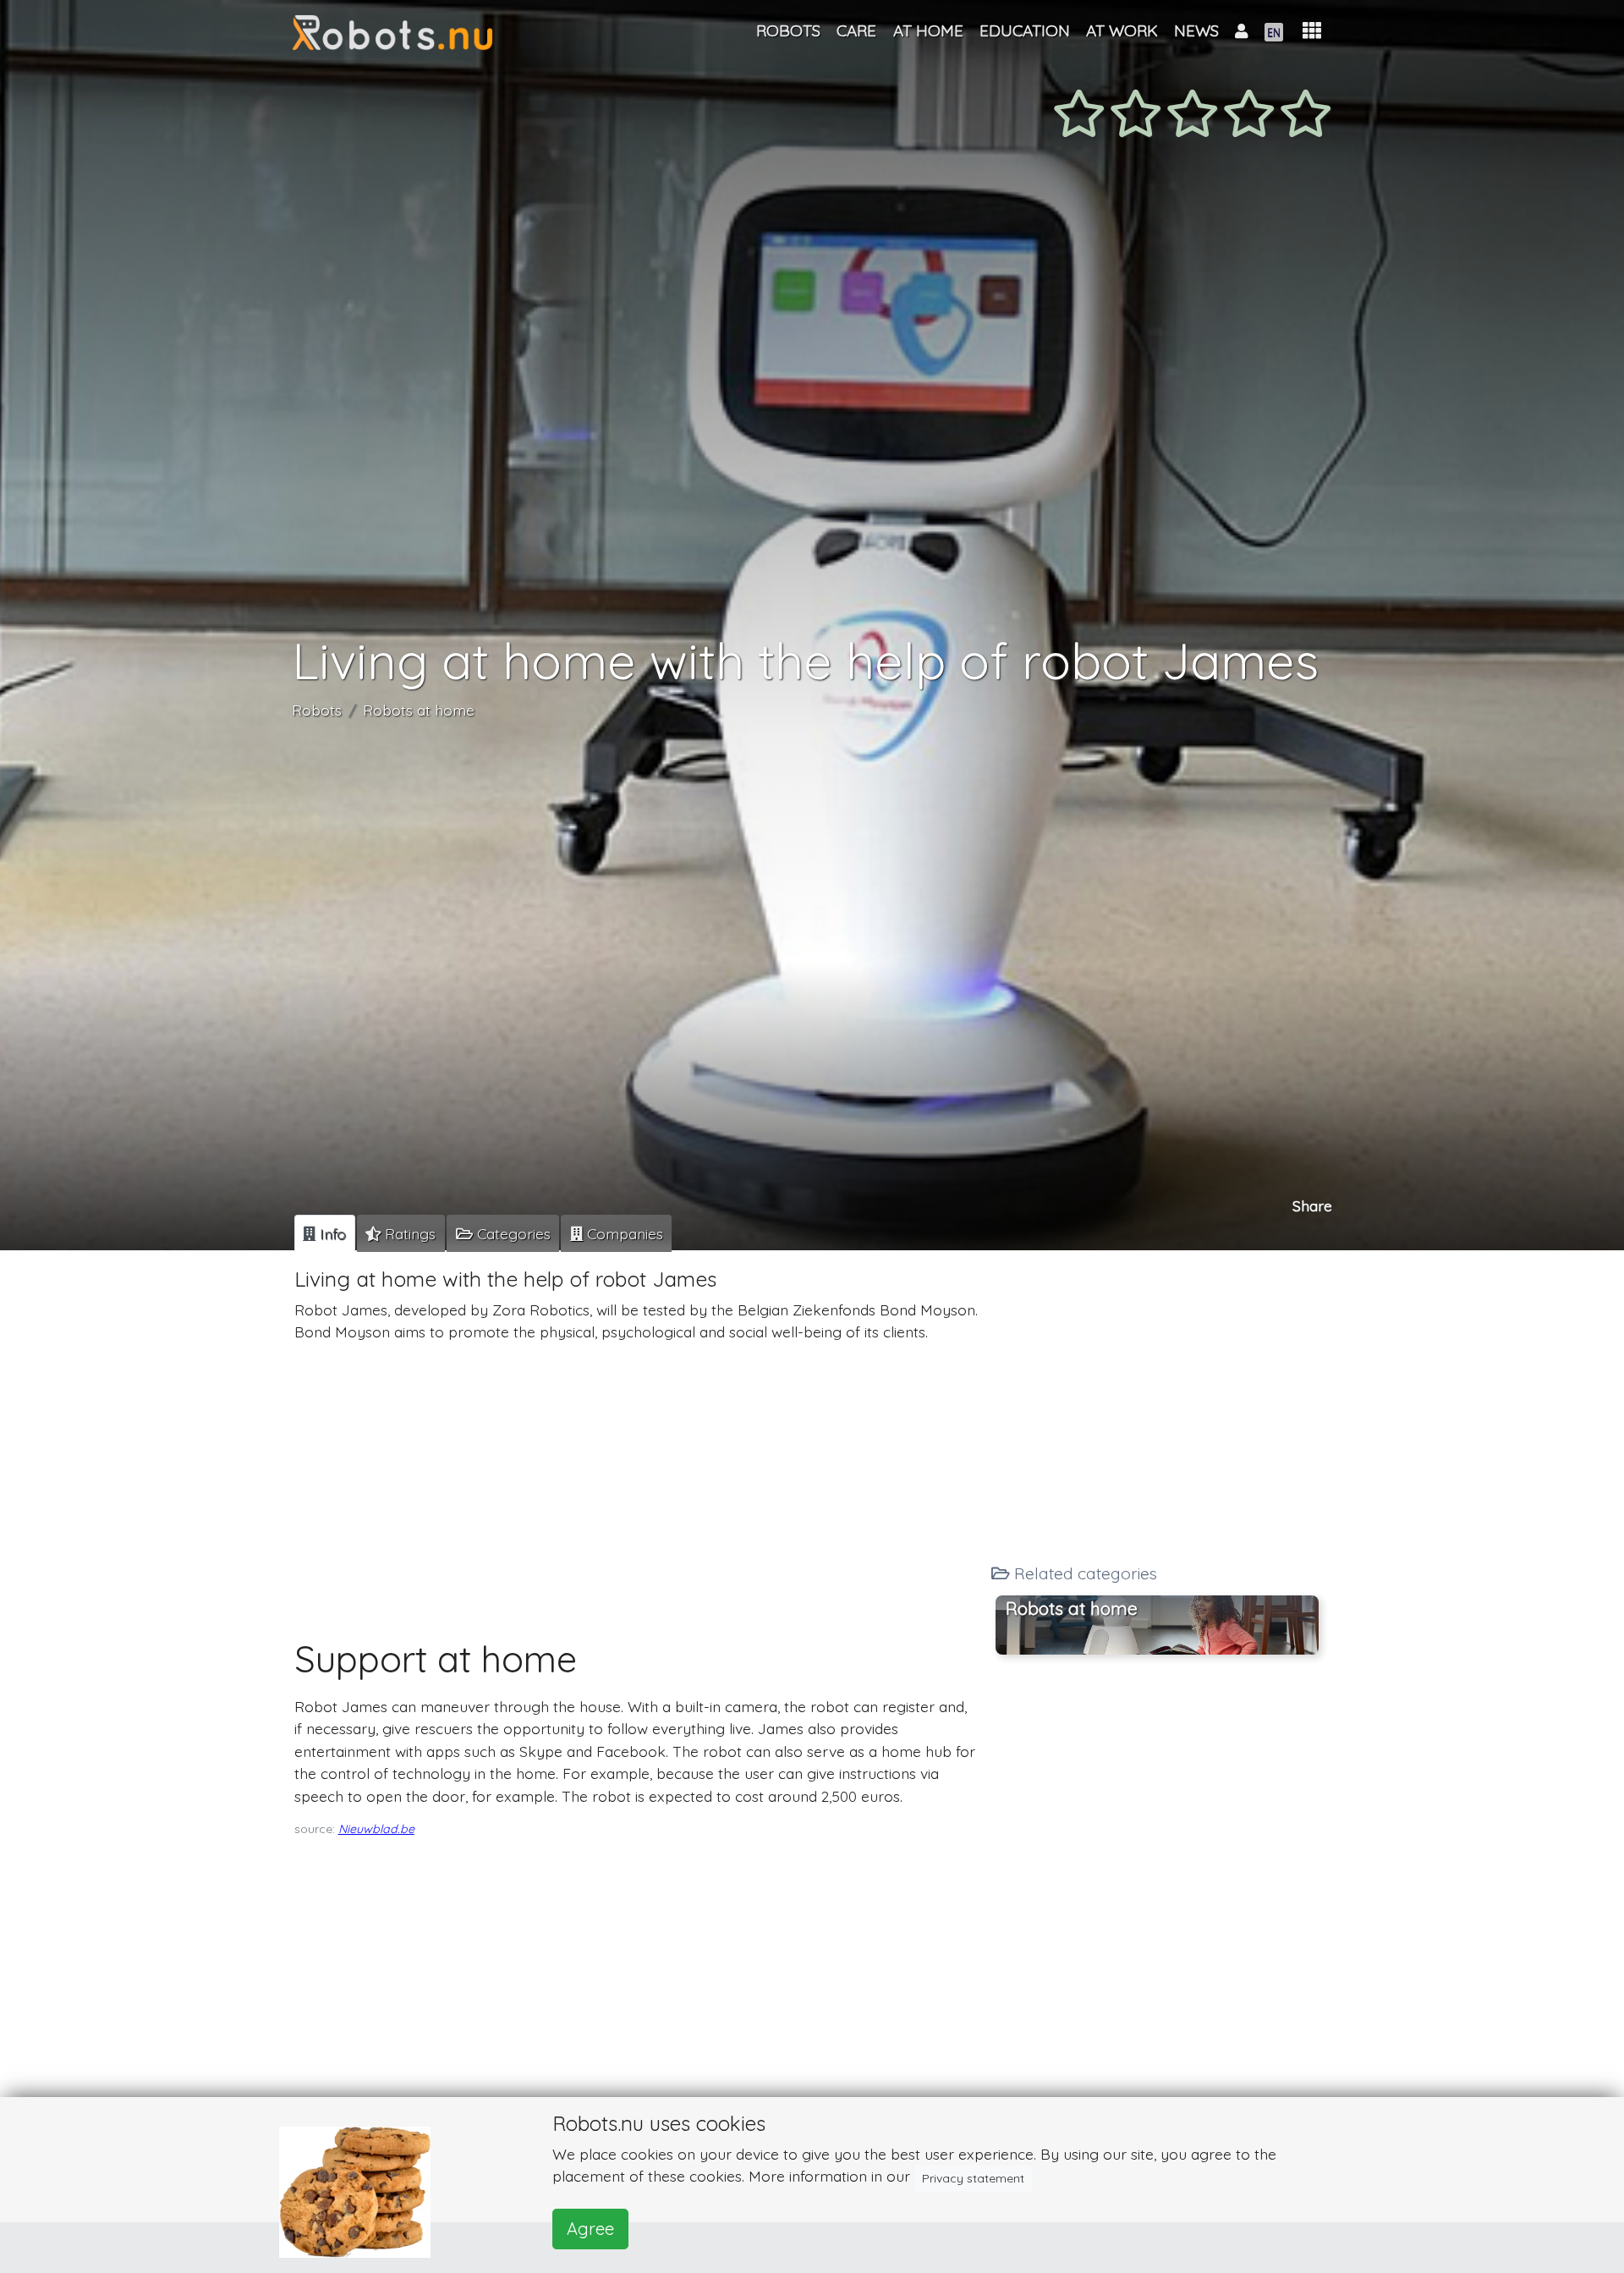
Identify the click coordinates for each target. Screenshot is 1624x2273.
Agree (590, 2229)
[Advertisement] (636, 1474)
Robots (317, 710)
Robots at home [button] (1072, 1607)
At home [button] (928, 30)
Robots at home (419, 710)
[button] (1312, 31)
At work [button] (1122, 30)
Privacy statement (973, 2178)
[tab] (325, 1233)
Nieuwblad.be (376, 1829)
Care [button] (856, 30)
